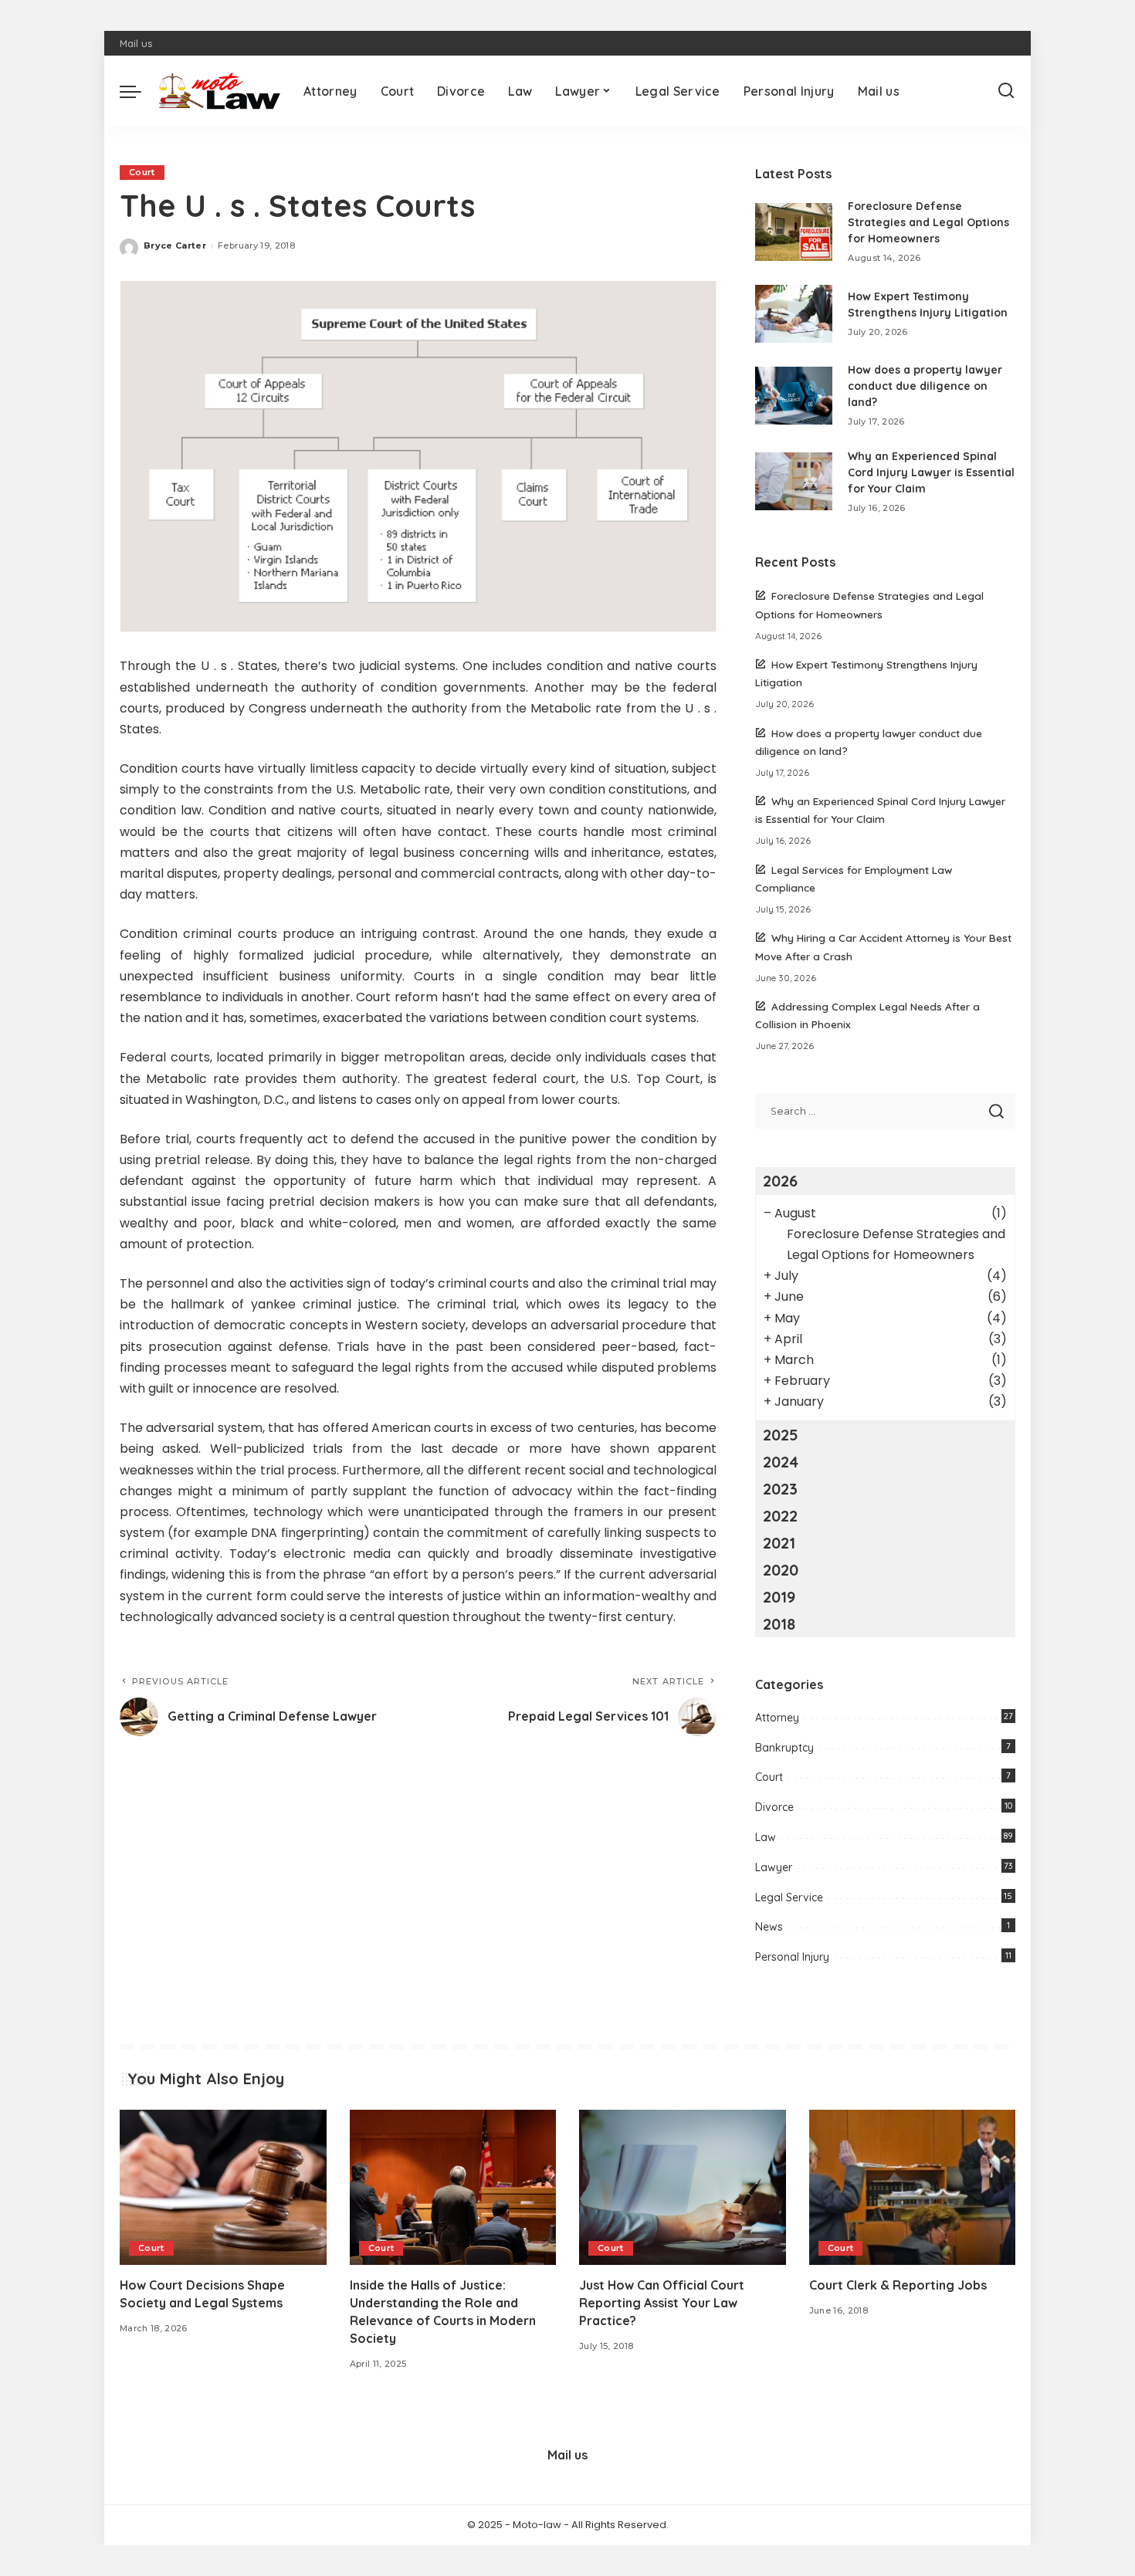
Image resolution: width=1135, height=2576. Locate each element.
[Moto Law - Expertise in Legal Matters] (219, 91)
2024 (781, 1462)
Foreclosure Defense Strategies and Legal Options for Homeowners (928, 222)
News (769, 1927)
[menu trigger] (138, 91)
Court (142, 172)
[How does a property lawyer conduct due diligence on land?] (794, 396)
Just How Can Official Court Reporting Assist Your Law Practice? (662, 2303)
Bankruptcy (784, 1748)
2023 (780, 1489)
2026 (780, 1181)
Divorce (774, 1807)
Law (766, 1837)
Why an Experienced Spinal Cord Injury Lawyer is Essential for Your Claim (931, 472)
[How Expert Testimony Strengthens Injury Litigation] (794, 314)
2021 (779, 1543)
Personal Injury (792, 1957)
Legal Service (789, 1897)
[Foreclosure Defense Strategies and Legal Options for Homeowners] (794, 232)
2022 (780, 1516)
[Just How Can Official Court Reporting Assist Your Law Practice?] (683, 2187)
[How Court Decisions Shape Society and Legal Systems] (223, 2187)
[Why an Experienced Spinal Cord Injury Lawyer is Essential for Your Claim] (794, 481)
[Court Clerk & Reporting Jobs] (913, 2187)
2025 (781, 1435)
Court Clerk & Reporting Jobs (898, 2285)
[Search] (1006, 91)
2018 (779, 1624)
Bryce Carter (175, 245)
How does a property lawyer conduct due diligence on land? (925, 386)
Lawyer (774, 1867)
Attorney (777, 1718)
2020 (781, 1570)
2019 (779, 1597)
